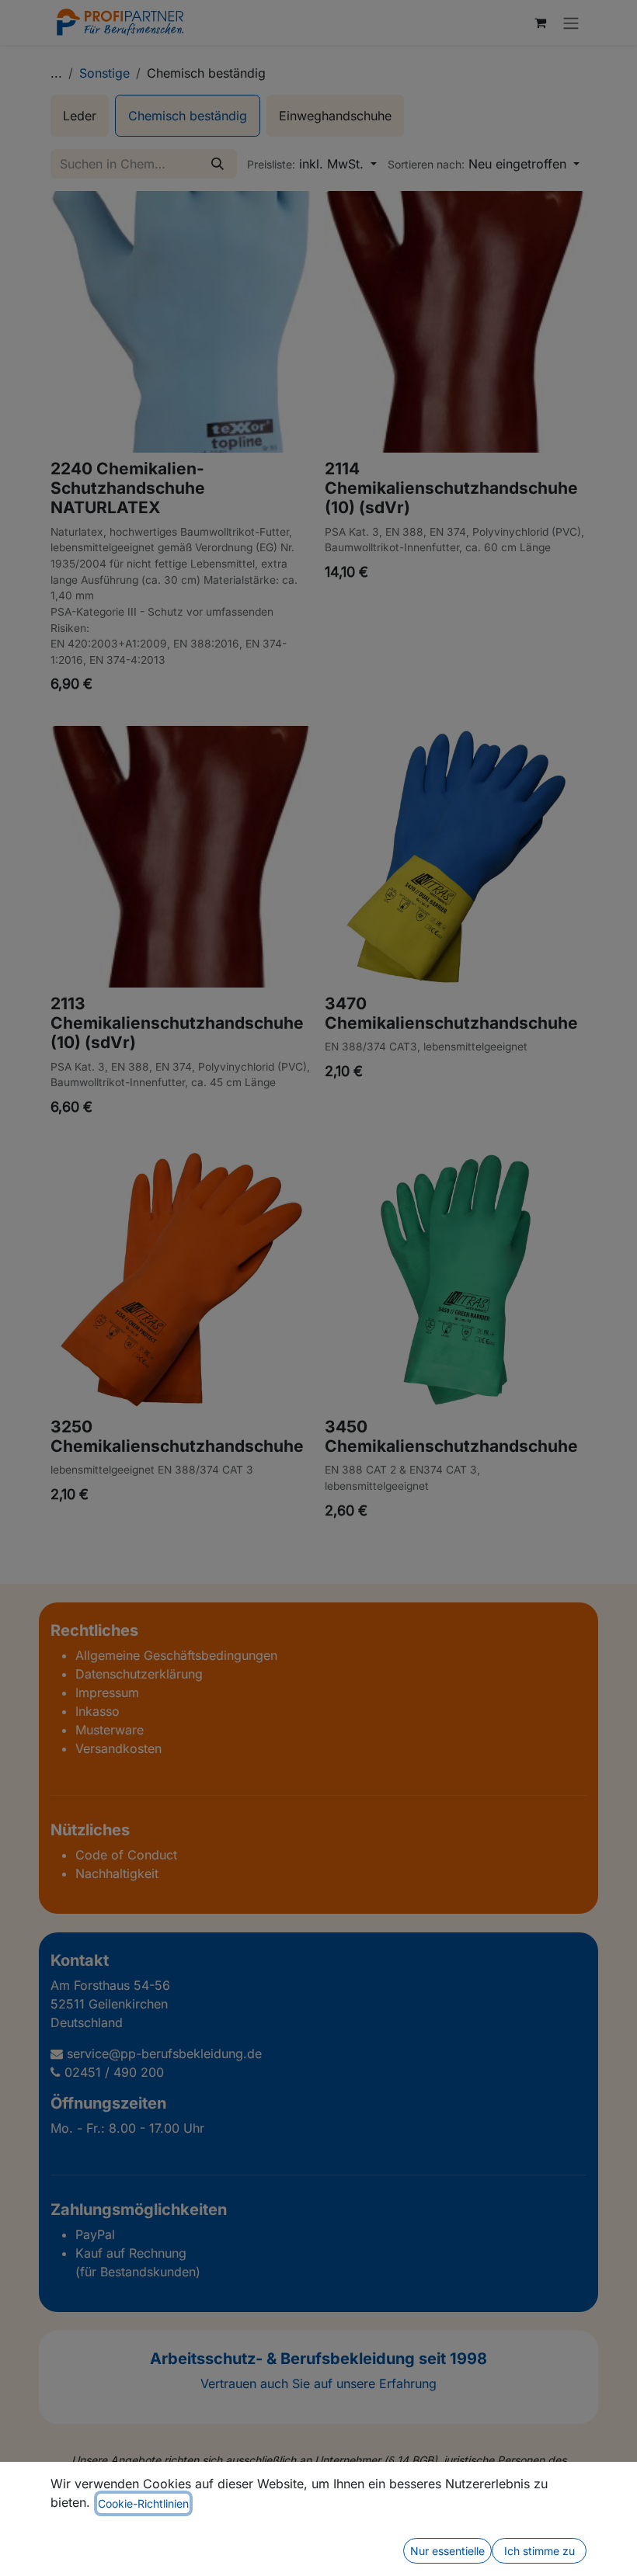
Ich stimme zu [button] (540, 2551)
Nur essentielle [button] (447, 2551)
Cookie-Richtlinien (143, 2503)
